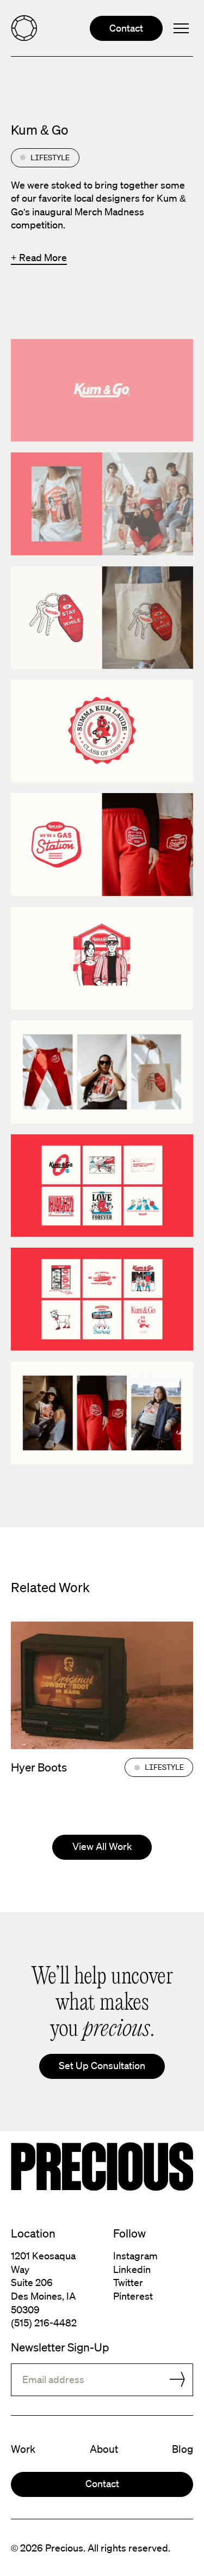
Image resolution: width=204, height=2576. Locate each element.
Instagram (135, 2255)
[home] (24, 28)
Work (23, 2449)
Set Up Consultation (102, 2065)
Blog (183, 2449)
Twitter (128, 2282)
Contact (126, 28)
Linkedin (132, 2269)
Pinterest (133, 2296)
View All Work (102, 1846)
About (104, 2449)
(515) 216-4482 (44, 2323)
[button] (181, 28)
